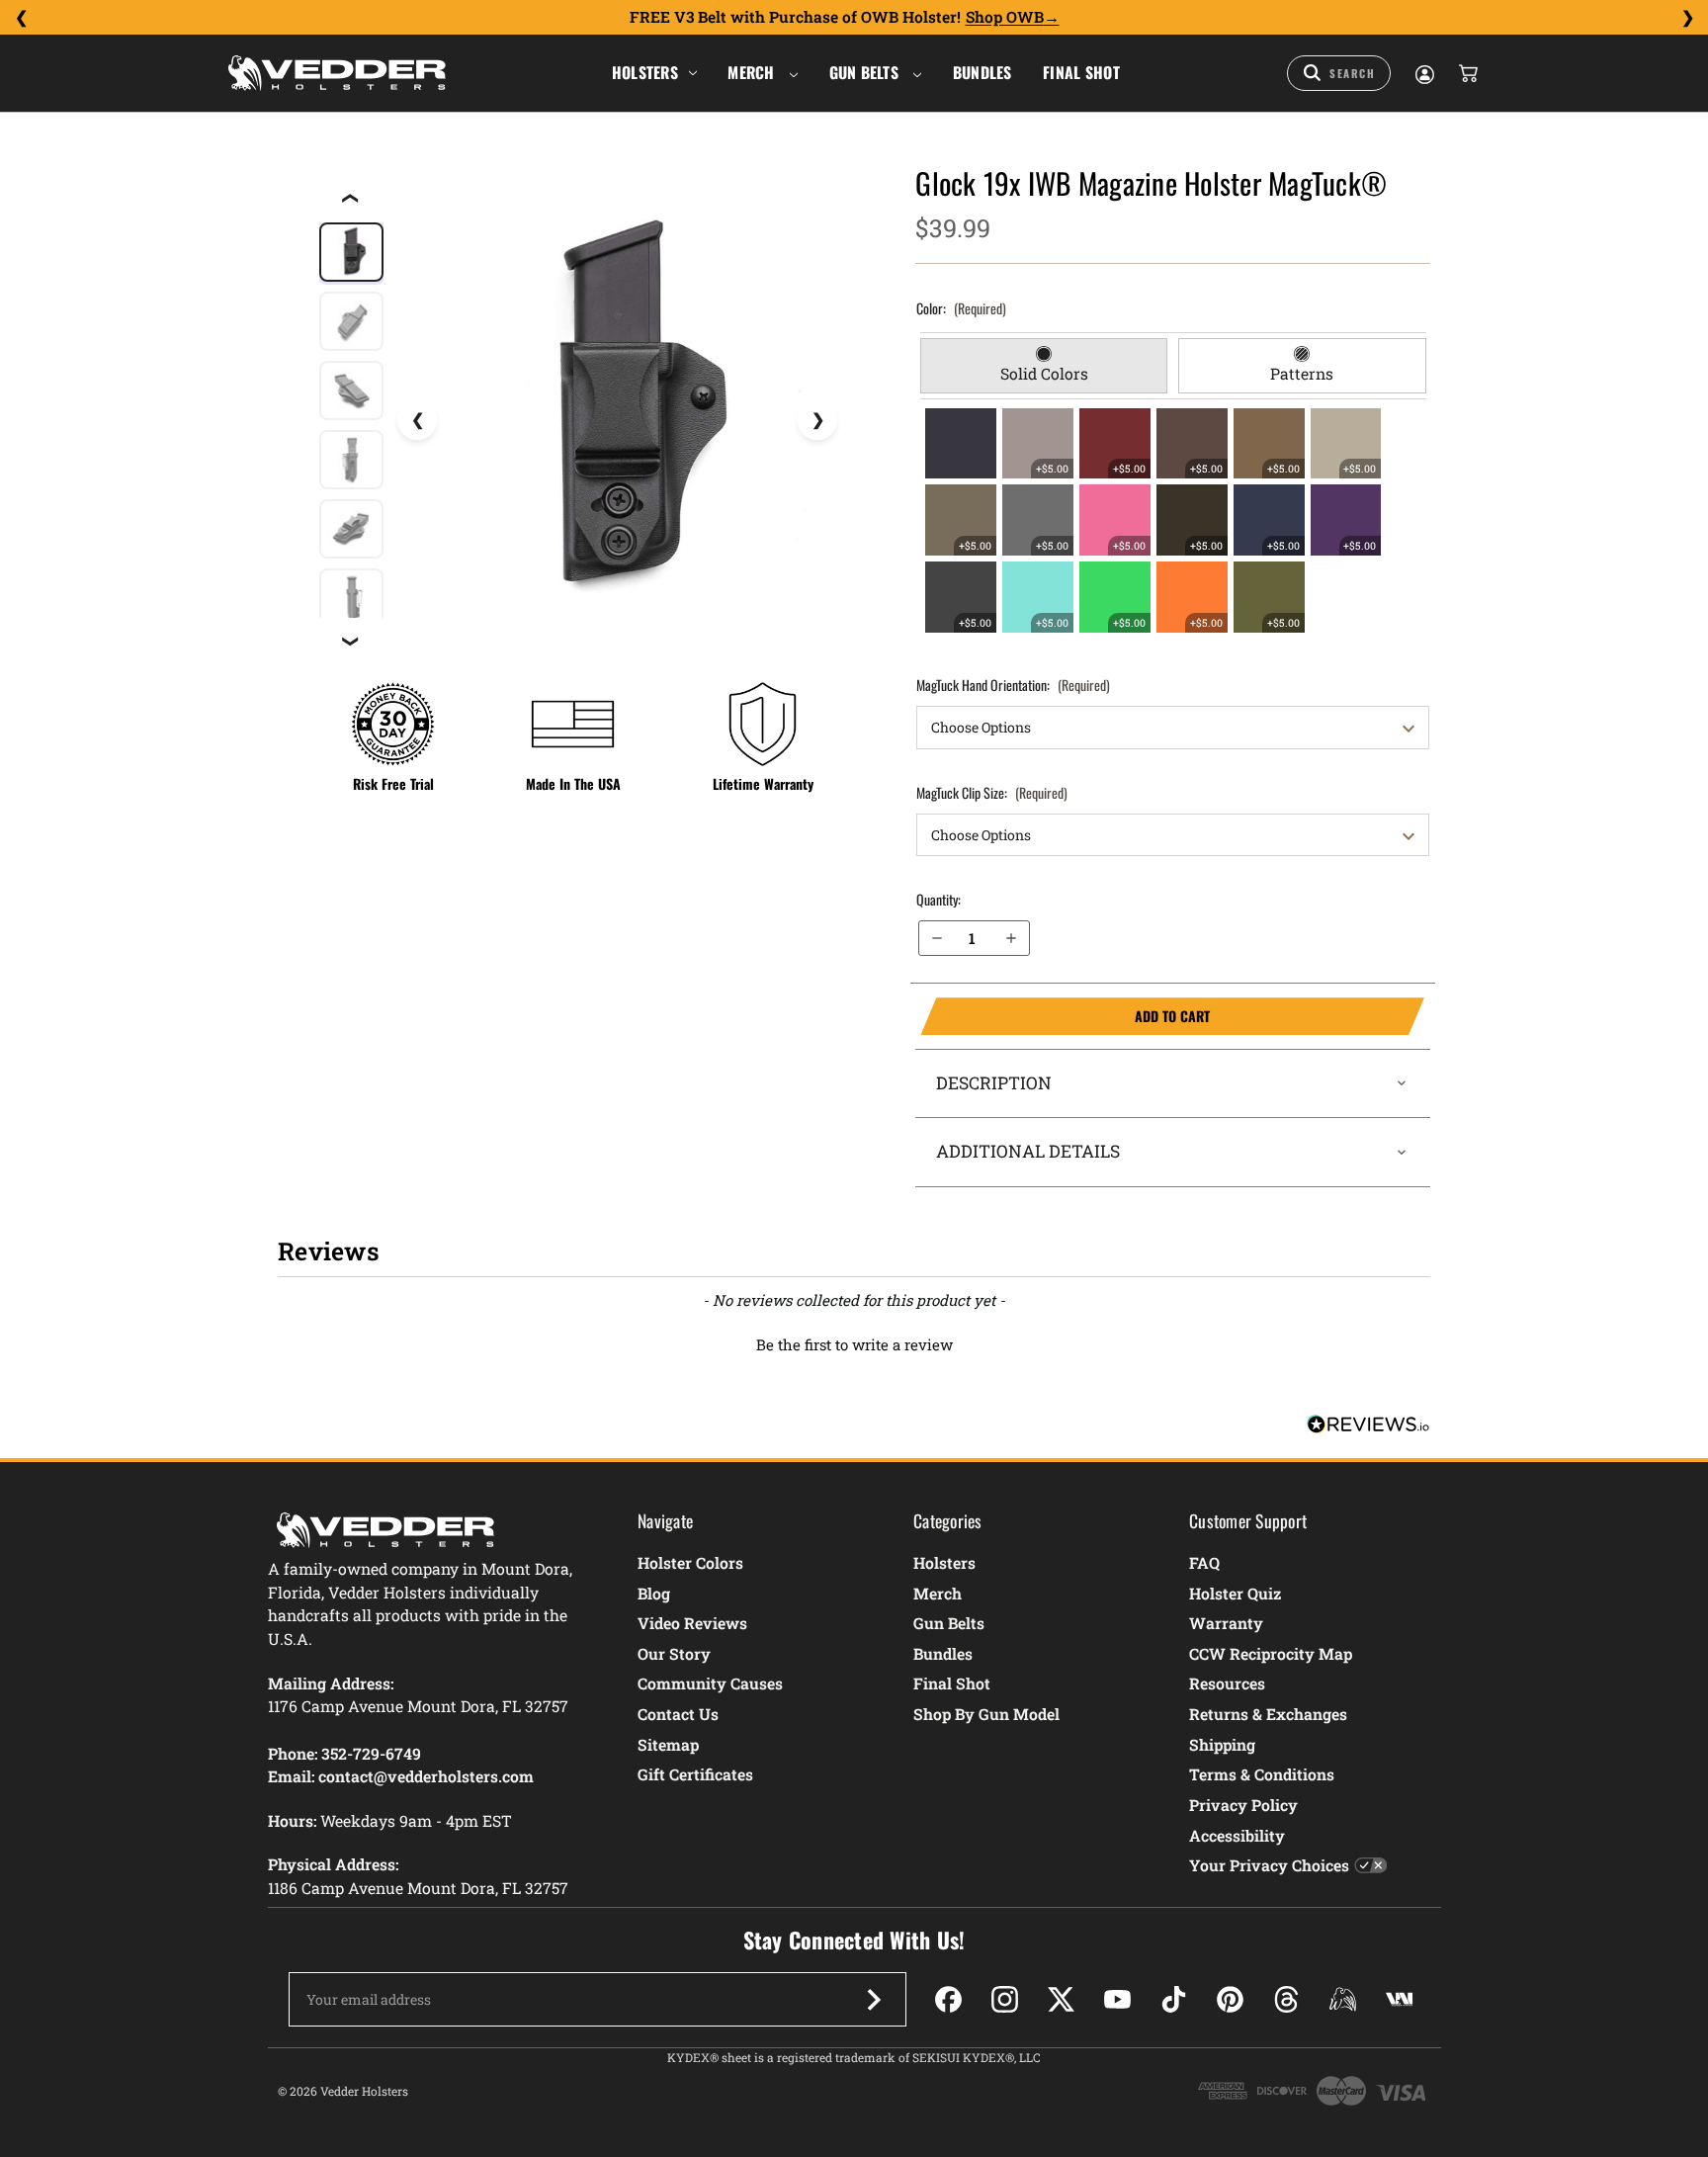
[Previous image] (417, 420)
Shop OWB (1005, 17)
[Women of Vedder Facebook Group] (1343, 1999)
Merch (753, 72)
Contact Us (678, 1714)
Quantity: (939, 899)
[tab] (1044, 366)
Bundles (982, 72)
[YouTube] (1117, 1999)
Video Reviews (692, 1623)
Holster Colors (690, 1562)
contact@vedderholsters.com (426, 1776)
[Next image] (817, 420)
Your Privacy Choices (1269, 1865)
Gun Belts (866, 72)
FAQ (1204, 1562)
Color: (961, 308)
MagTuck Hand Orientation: (1013, 685)
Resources (1227, 1683)
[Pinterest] (1230, 1999)
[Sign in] (1423, 73)
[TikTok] (1174, 1999)
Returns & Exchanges (1268, 1714)
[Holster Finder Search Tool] (1339, 73)
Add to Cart (1065, 1016)
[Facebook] (948, 1999)
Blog (654, 1593)
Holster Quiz (1235, 1593)
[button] (854, 1342)
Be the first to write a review (854, 1344)
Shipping (1222, 1744)
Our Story (674, 1653)
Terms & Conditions (1262, 1774)
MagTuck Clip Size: (992, 792)
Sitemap (668, 1744)
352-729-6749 (371, 1753)
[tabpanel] (1173, 520)
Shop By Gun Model (986, 1714)
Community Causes (710, 1683)
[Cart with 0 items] (1467, 73)
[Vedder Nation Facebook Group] (1399, 1999)
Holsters (645, 72)
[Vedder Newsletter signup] (874, 2000)
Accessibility (1237, 1835)
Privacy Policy (1243, 1805)
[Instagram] (1005, 1999)
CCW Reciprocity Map (1271, 1653)
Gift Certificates (695, 1774)
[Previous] (21, 18)
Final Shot (1081, 72)
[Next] (1687, 18)
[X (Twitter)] (1061, 1999)
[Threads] (1286, 1999)
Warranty (1226, 1623)
